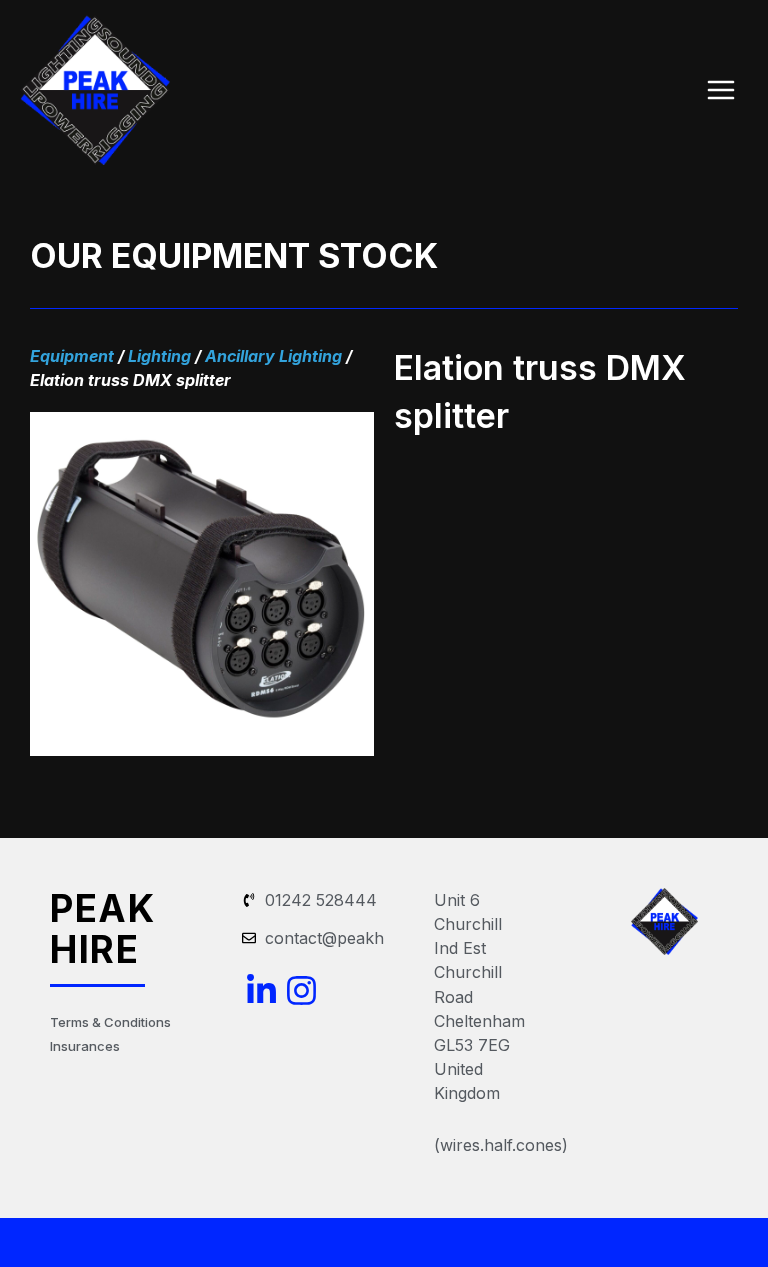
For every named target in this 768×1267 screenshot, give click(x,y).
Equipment (72, 356)
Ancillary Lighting (273, 356)
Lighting (159, 356)
